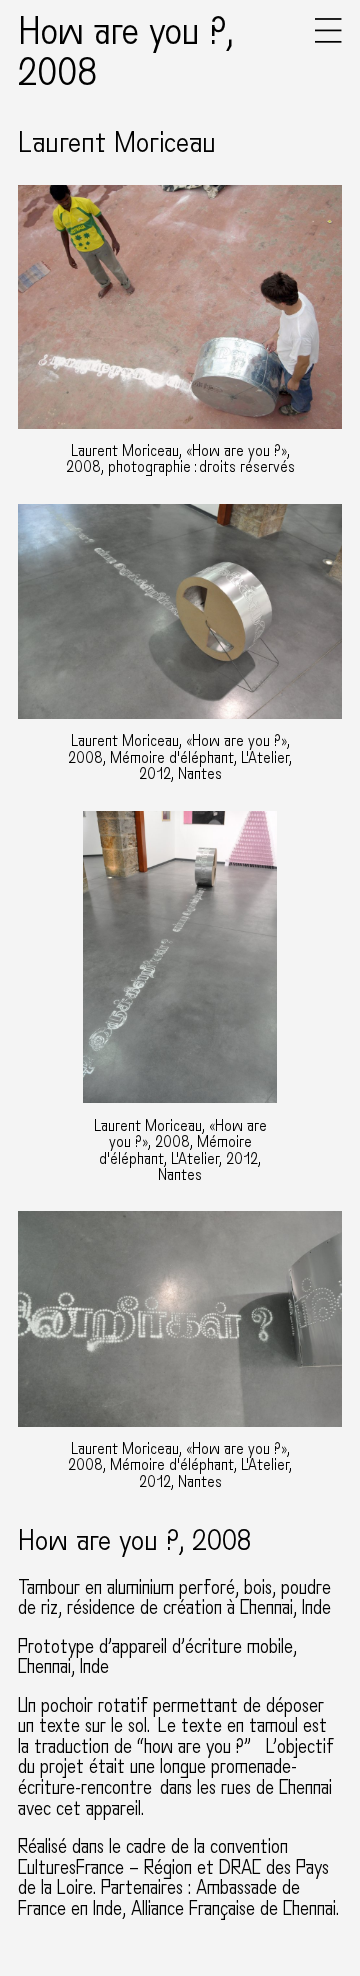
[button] (328, 38)
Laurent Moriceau (117, 143)
